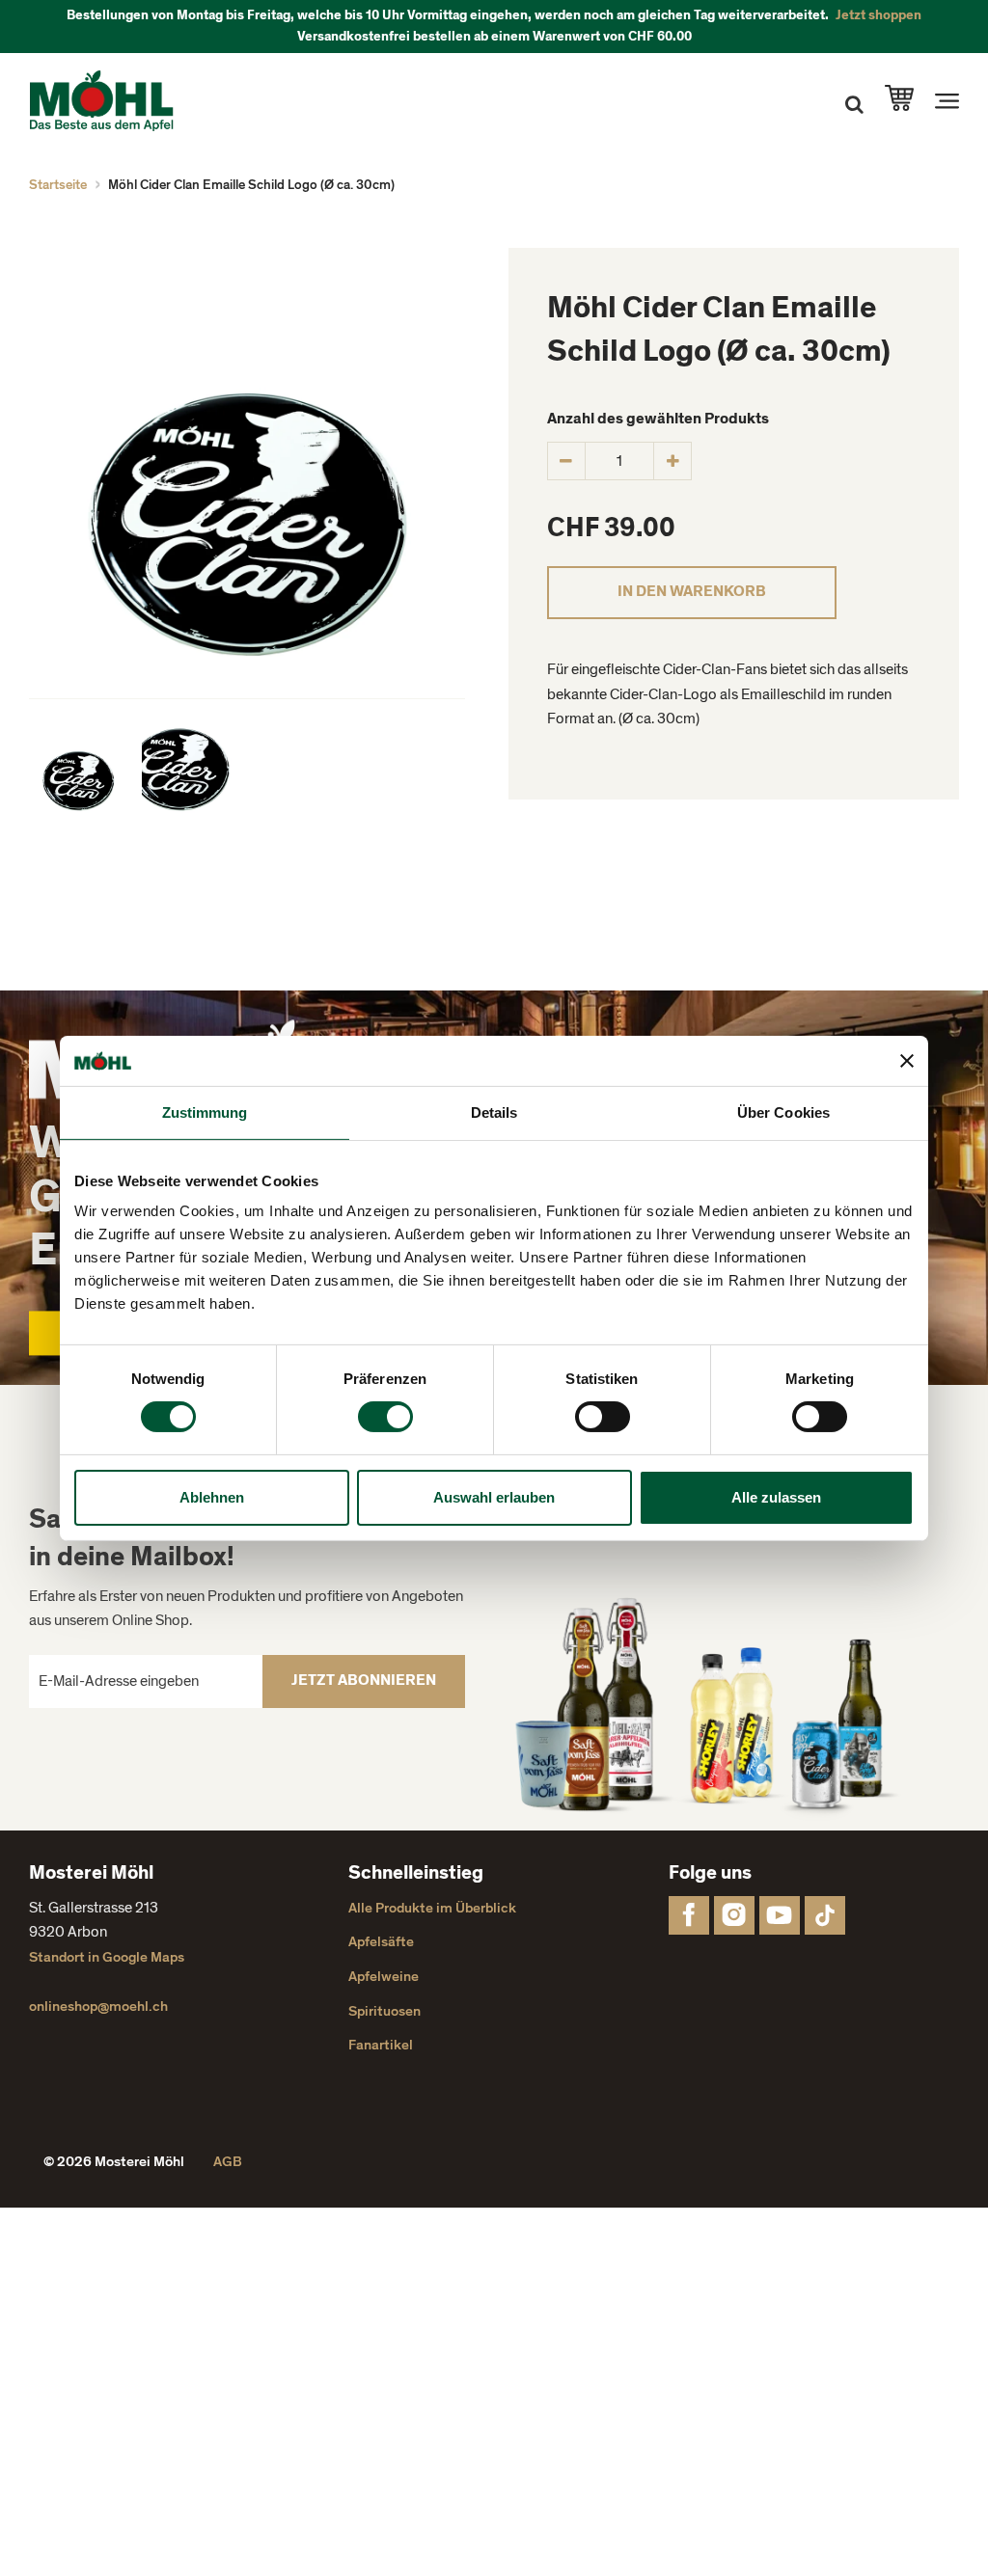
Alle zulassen (776, 1497)
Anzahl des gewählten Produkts (658, 419)
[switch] (385, 1417)
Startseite (58, 185)
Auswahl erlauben (494, 1497)
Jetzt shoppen (878, 15)
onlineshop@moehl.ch (98, 2007)
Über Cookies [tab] (783, 1112)
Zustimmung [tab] (205, 1112)
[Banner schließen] (907, 1061)
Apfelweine (384, 1977)
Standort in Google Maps (107, 1957)
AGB (228, 2162)
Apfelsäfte (381, 1942)
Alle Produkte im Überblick (432, 1908)
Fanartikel (381, 2045)
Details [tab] (494, 1112)
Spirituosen (384, 2011)
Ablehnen (212, 1497)
